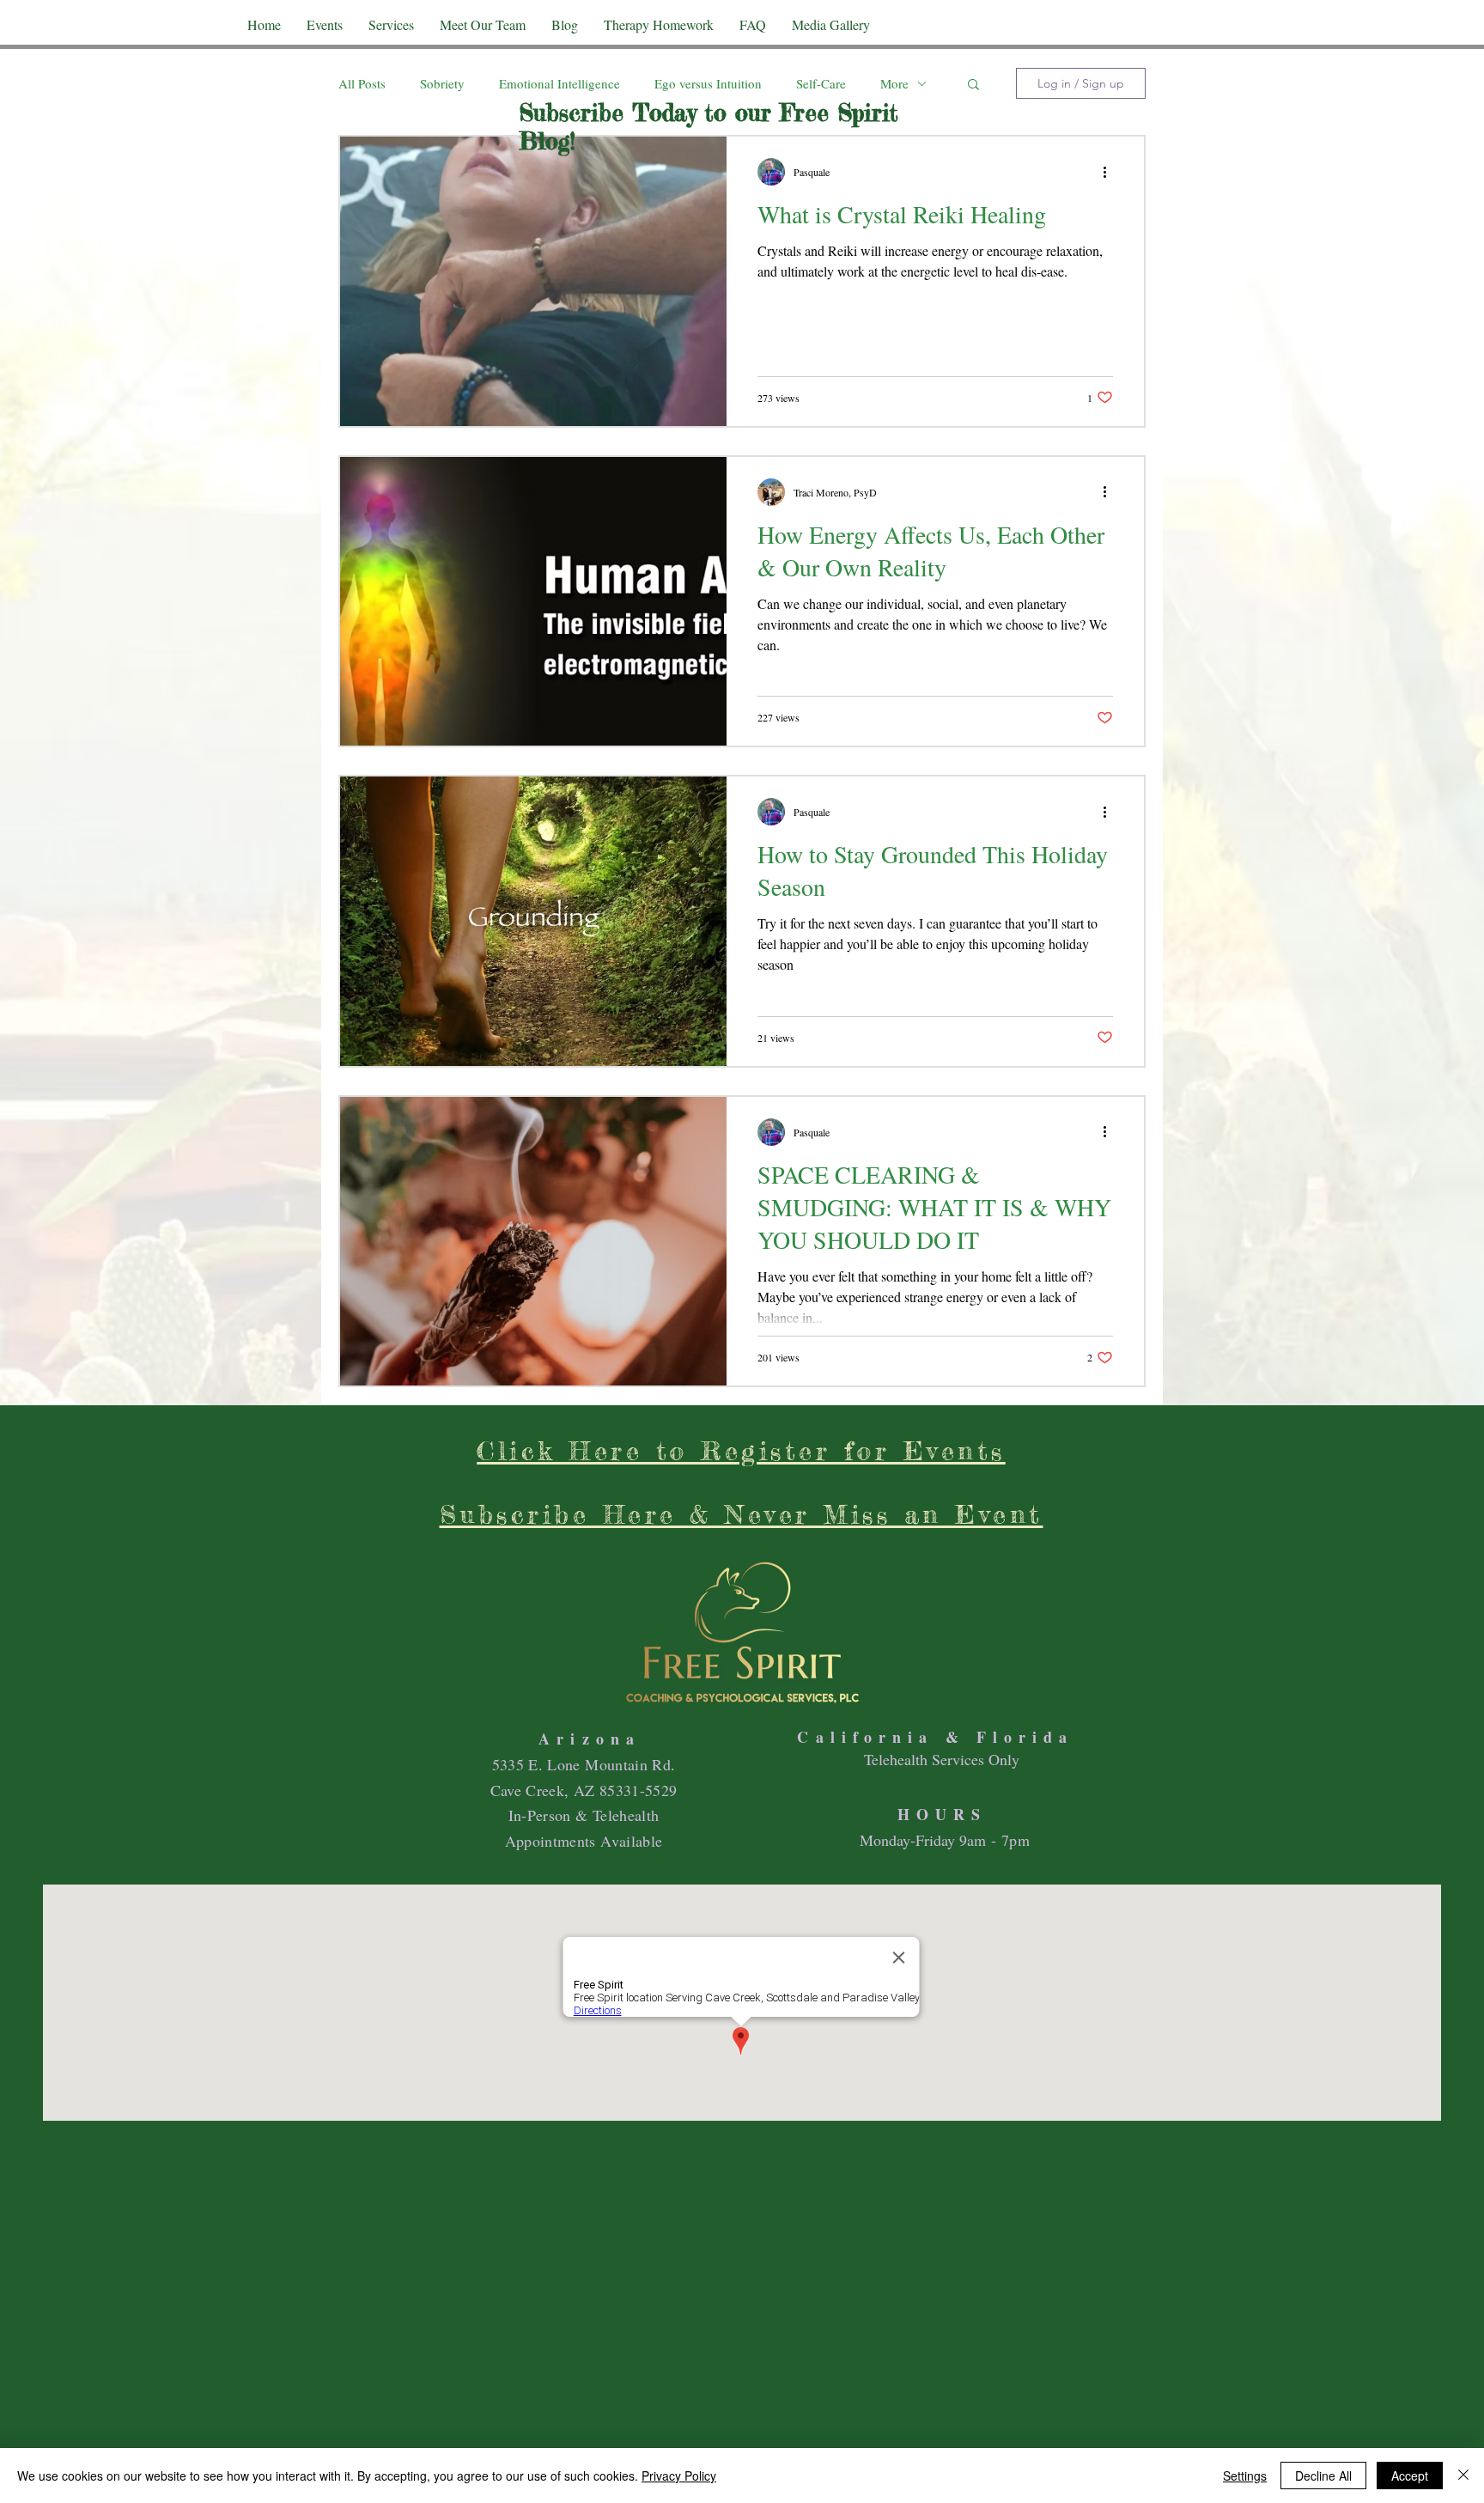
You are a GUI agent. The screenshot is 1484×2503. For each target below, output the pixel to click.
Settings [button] (1245, 2476)
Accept (1410, 2476)
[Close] (1463, 2476)
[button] (973, 85)
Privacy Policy (679, 2476)
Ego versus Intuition (708, 83)
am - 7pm (998, 1840)
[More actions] (1110, 172)
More (894, 83)
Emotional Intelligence (560, 83)
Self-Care (821, 83)
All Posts (362, 83)
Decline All (1323, 2476)
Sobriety (442, 83)
